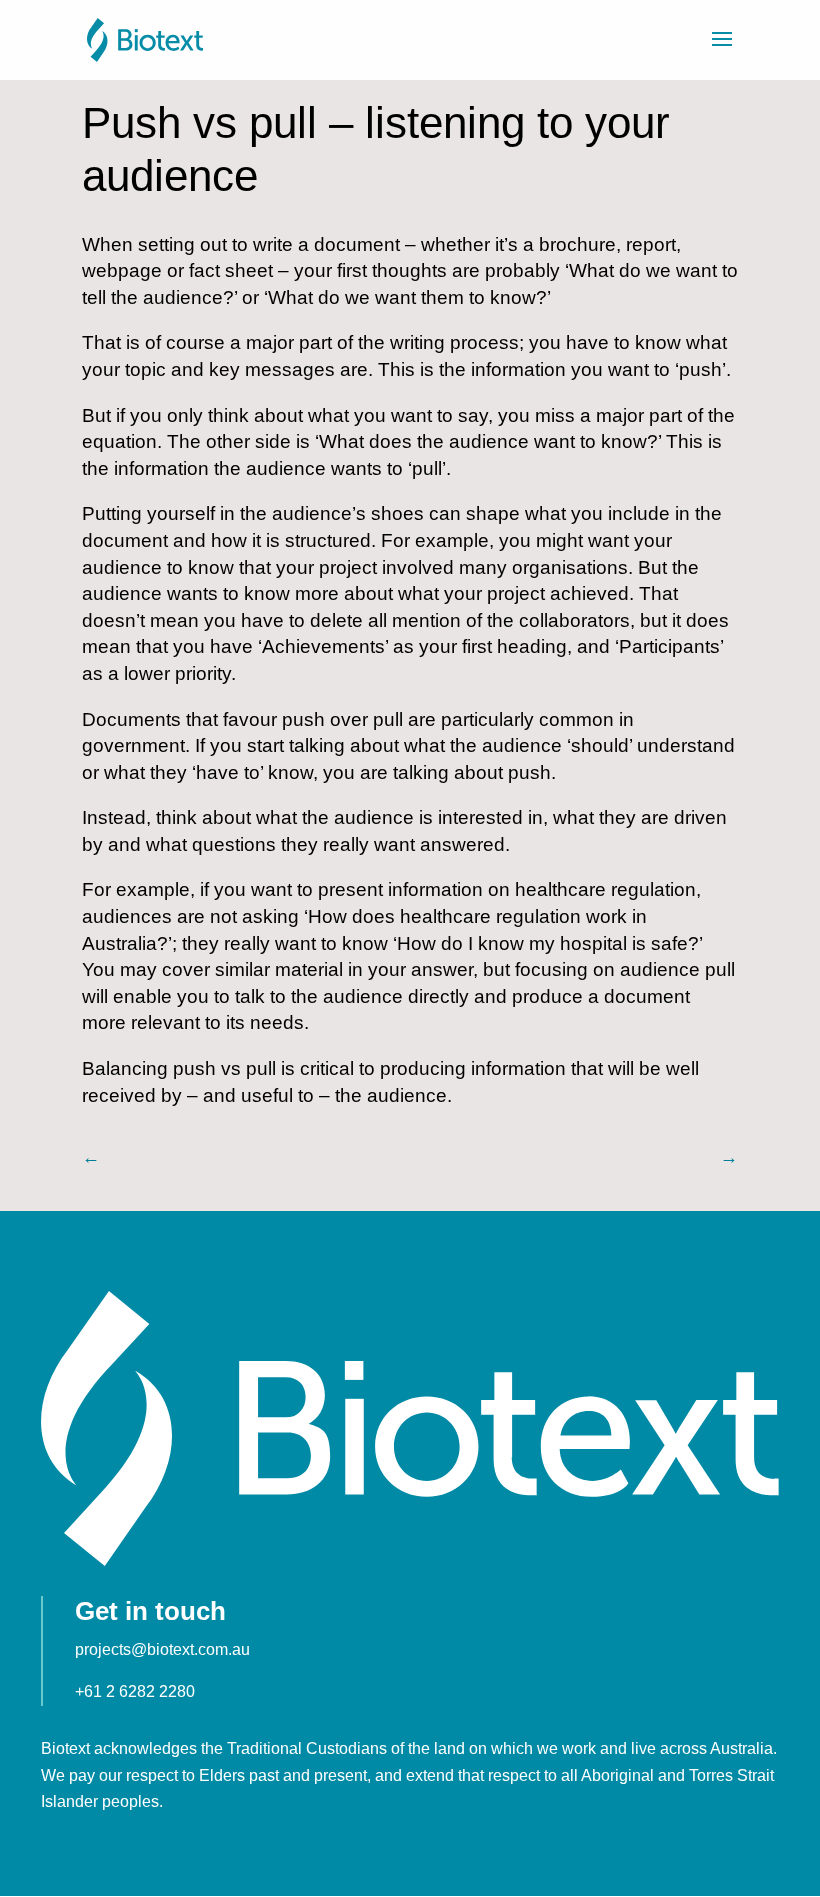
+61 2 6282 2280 (135, 1691)
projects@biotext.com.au (162, 1649)
